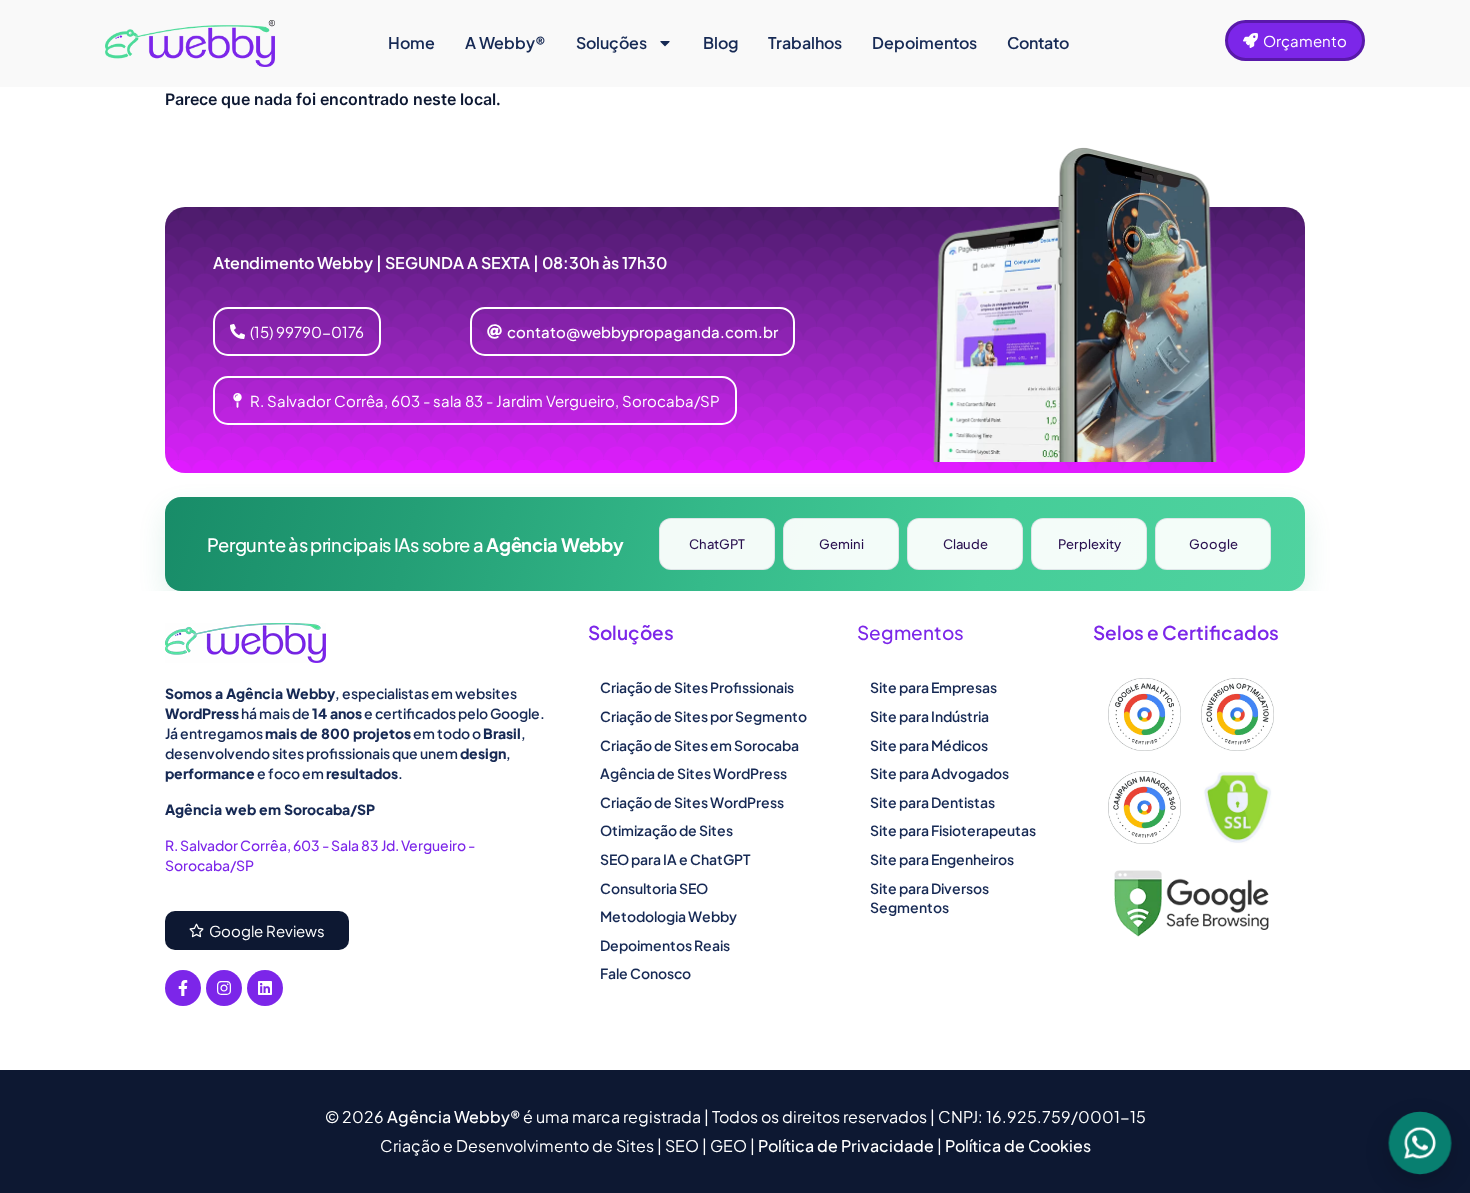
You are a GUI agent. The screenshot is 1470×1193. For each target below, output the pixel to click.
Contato (1038, 42)
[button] (632, 331)
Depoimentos (924, 42)
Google (1213, 544)
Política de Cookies (1018, 1145)
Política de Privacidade (847, 1145)
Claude (965, 544)
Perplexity (1089, 544)
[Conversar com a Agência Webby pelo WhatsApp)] (1420, 1143)
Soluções (611, 42)
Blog (720, 42)
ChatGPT (717, 544)
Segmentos (910, 632)
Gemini (841, 544)
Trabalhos (805, 42)
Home (411, 42)
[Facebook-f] (183, 988)
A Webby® (505, 42)
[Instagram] (224, 988)
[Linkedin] (265, 988)
